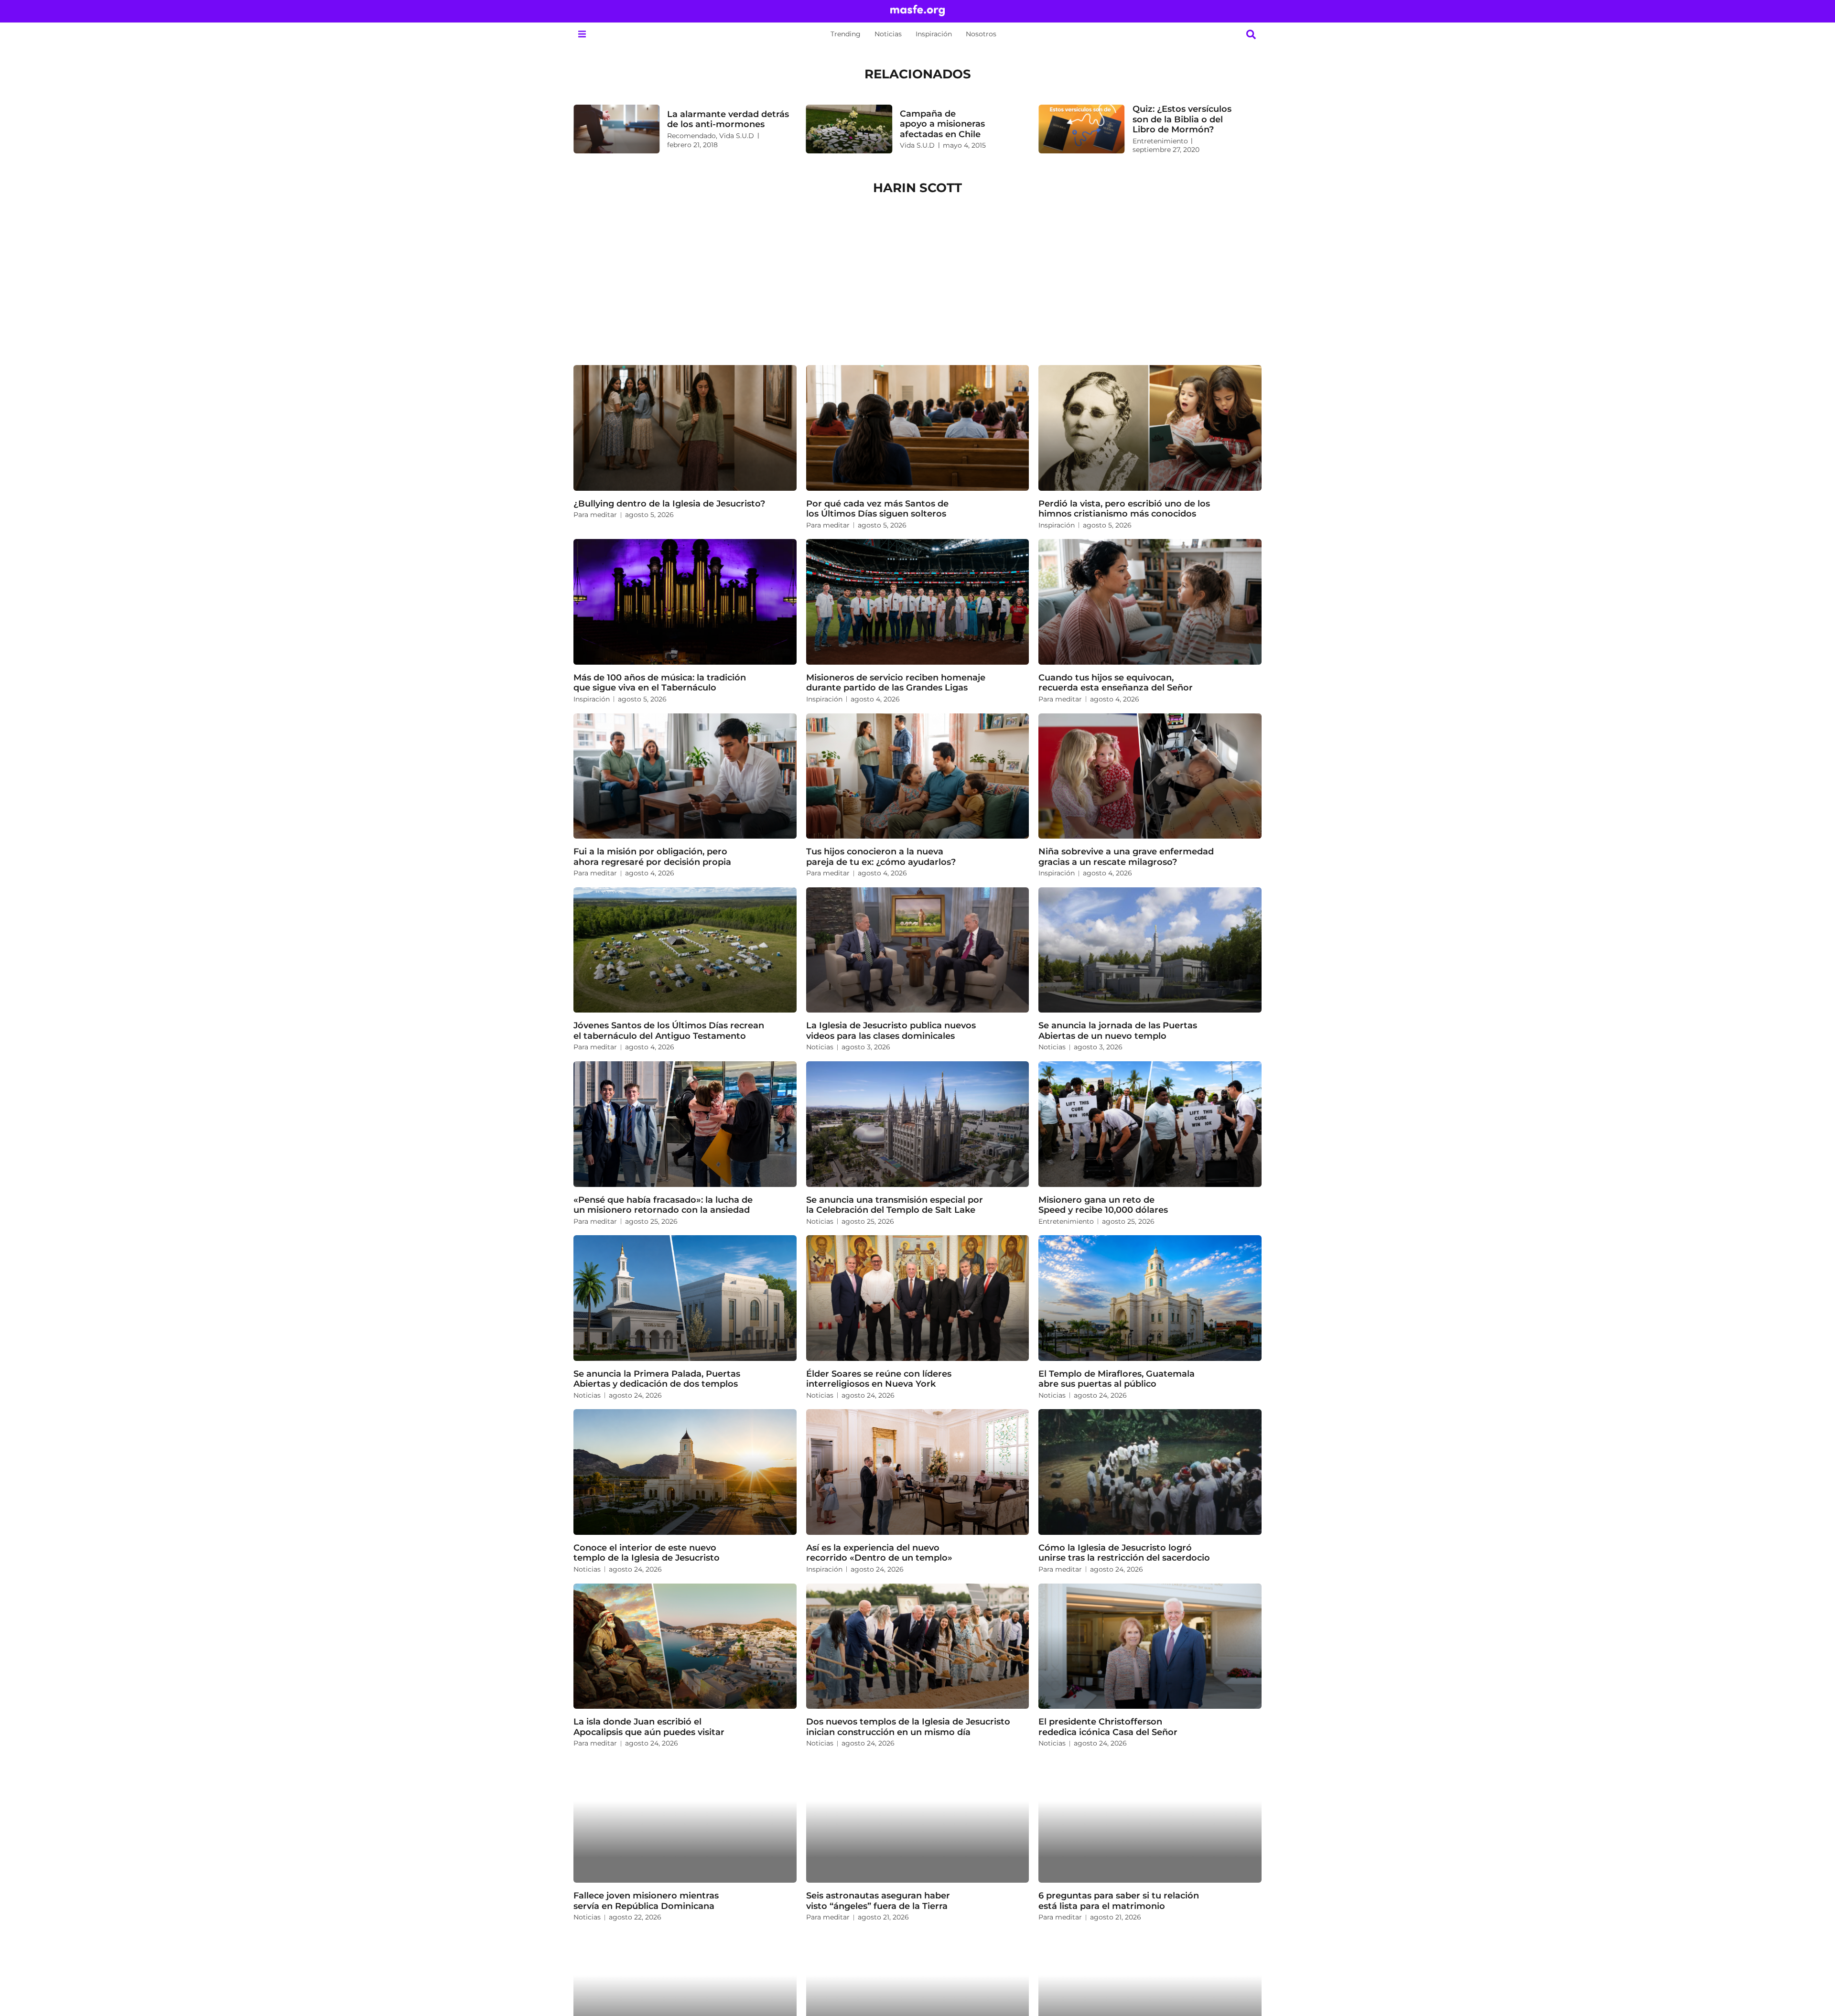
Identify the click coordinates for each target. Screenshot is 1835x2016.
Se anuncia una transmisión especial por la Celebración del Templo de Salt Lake (895, 1205)
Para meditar (595, 515)
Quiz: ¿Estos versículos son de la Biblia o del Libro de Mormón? (1182, 119)
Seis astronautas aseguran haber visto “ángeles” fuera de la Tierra (878, 1901)
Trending (846, 34)
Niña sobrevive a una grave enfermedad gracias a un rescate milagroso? (1126, 857)
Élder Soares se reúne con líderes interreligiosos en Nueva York (879, 1379)
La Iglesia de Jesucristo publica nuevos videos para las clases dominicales (891, 1030)
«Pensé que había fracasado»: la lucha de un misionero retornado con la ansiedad (663, 1205)
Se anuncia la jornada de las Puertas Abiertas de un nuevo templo (1118, 1030)
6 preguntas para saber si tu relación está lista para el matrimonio (1119, 1901)
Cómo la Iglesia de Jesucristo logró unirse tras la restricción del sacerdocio (1124, 1553)
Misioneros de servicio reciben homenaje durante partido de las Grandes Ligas (896, 683)
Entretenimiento (1160, 141)
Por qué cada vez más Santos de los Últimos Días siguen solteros (877, 509)
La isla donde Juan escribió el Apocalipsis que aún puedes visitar (649, 1727)
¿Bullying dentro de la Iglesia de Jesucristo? (669, 503)
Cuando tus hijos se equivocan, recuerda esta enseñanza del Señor (1116, 683)
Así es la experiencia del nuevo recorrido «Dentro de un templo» (879, 1553)
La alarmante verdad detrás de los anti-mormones (728, 119)
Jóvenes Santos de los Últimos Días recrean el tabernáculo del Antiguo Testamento (669, 1030)
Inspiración (934, 34)
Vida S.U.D (737, 136)
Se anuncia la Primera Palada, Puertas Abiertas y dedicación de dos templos (657, 1379)
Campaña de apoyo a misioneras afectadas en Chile (942, 124)
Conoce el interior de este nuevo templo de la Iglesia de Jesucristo (647, 1553)
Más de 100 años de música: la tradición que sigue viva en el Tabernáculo (660, 683)
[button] (582, 34)
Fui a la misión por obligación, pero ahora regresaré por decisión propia (652, 857)
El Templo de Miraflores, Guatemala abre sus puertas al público (1117, 1379)
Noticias (888, 34)
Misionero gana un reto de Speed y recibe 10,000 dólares (1103, 1205)
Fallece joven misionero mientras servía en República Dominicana (646, 1901)
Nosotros (981, 34)
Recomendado (691, 136)
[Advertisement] (917, 284)
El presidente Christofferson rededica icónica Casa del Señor (1108, 1727)
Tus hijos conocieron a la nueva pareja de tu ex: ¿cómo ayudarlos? (881, 857)
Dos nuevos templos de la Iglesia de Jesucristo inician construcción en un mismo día (908, 1727)
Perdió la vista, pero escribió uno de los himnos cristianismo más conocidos (1124, 509)
